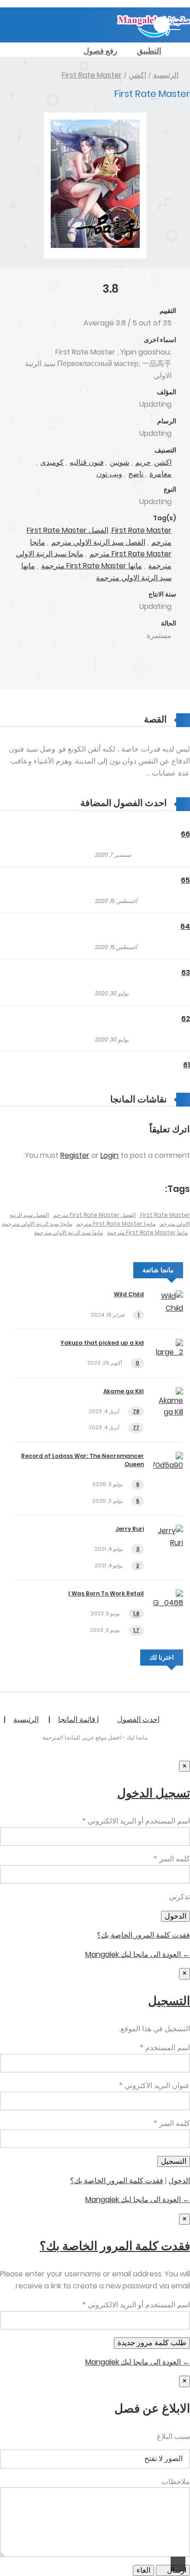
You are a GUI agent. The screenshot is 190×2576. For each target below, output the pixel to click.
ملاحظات (176, 2482)
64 (185, 926)
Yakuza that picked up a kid (102, 1343)
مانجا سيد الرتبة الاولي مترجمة (37, 1224)
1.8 (136, 1613)
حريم (143, 462)
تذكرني (179, 1897)
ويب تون (109, 474)
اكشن (137, 75)
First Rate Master (92, 75)
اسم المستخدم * (165, 2048)
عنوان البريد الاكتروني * (154, 2085)
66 (185, 834)
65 (185, 880)
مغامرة (160, 474)
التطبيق (149, 51)
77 (136, 1427)
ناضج (136, 474)
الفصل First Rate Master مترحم (95, 1215)
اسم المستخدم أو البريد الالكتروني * (136, 1821)
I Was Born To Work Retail (106, 1593)
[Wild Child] (168, 1308)
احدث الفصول (138, 1719)
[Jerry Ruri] (168, 1543)
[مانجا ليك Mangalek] (154, 35)
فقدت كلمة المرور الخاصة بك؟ (143, 1935)
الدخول (179, 2181)
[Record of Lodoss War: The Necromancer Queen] (168, 1465)
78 (136, 1411)
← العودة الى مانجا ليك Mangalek (138, 1954)
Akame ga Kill (124, 1391)
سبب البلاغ (173, 2436)
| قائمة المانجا (78, 1719)
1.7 (136, 1630)
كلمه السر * (172, 1859)
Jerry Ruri (130, 1529)
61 (187, 1065)
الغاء (143, 2570)
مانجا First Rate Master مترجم (101, 548)
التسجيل (169, 2001)
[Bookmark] (139, 665)
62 (186, 1019)
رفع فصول (100, 51)
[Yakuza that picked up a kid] (168, 1352)
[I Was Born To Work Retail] (168, 1603)
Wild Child (129, 1294)
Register (75, 1155)
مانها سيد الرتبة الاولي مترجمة (68, 1232)
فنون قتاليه (87, 462)
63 (186, 972)
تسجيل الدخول (154, 1793)
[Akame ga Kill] (168, 1412)
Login (110, 1155)
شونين (119, 462)
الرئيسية (166, 75)
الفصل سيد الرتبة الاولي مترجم (98, 542)
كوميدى (52, 462)
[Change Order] (62, 803)
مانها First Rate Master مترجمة (92, 566)
